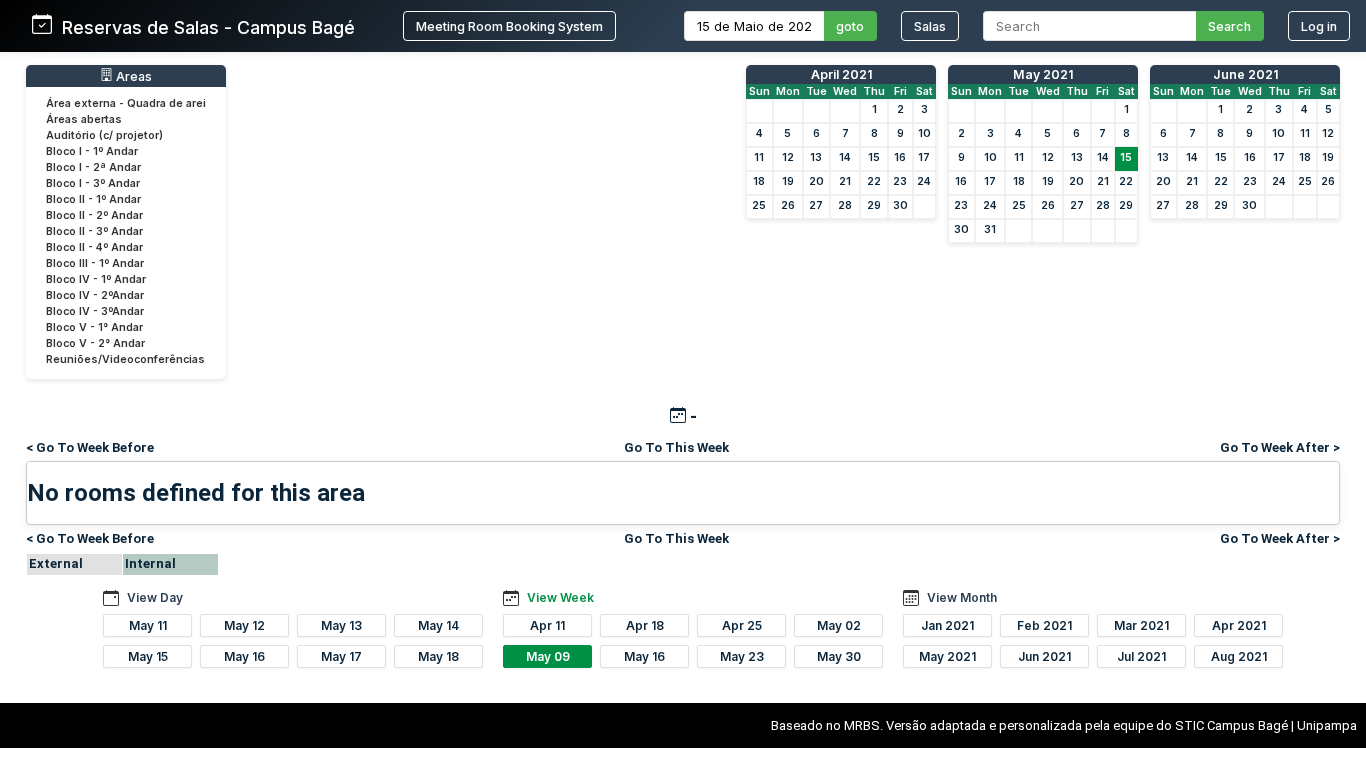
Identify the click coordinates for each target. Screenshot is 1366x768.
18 (759, 181)
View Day (155, 597)
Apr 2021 (1239, 625)
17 (924, 157)
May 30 (839, 656)
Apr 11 (547, 625)
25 (759, 205)
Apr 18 (645, 625)
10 (924, 133)
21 (845, 181)
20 (816, 181)
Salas (930, 26)
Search (1229, 26)
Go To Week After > (1280, 447)
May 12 (244, 625)
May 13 (341, 625)
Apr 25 (742, 625)
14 (845, 157)
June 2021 (1245, 74)
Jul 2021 (1141, 656)
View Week (560, 597)
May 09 (548, 656)
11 (759, 157)
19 (788, 181)
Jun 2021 (1044, 656)
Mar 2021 (1141, 625)
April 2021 (841, 74)
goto (850, 26)
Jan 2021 (947, 625)
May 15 (148, 656)
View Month (962, 597)
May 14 (438, 625)
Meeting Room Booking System (509, 26)
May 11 (148, 625)
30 (900, 205)
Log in (1319, 26)
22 (874, 181)
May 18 (438, 656)
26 (788, 205)
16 (900, 157)
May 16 (244, 656)
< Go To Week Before (90, 447)
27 (816, 205)
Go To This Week (676, 447)
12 (788, 157)
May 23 (742, 656)
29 (874, 205)
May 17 (341, 656)
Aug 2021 (1239, 656)
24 (924, 181)
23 (900, 181)
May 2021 (1043, 74)
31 (990, 229)
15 (874, 157)
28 (845, 205)
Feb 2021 (1044, 625)
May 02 (839, 625)
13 (816, 157)
